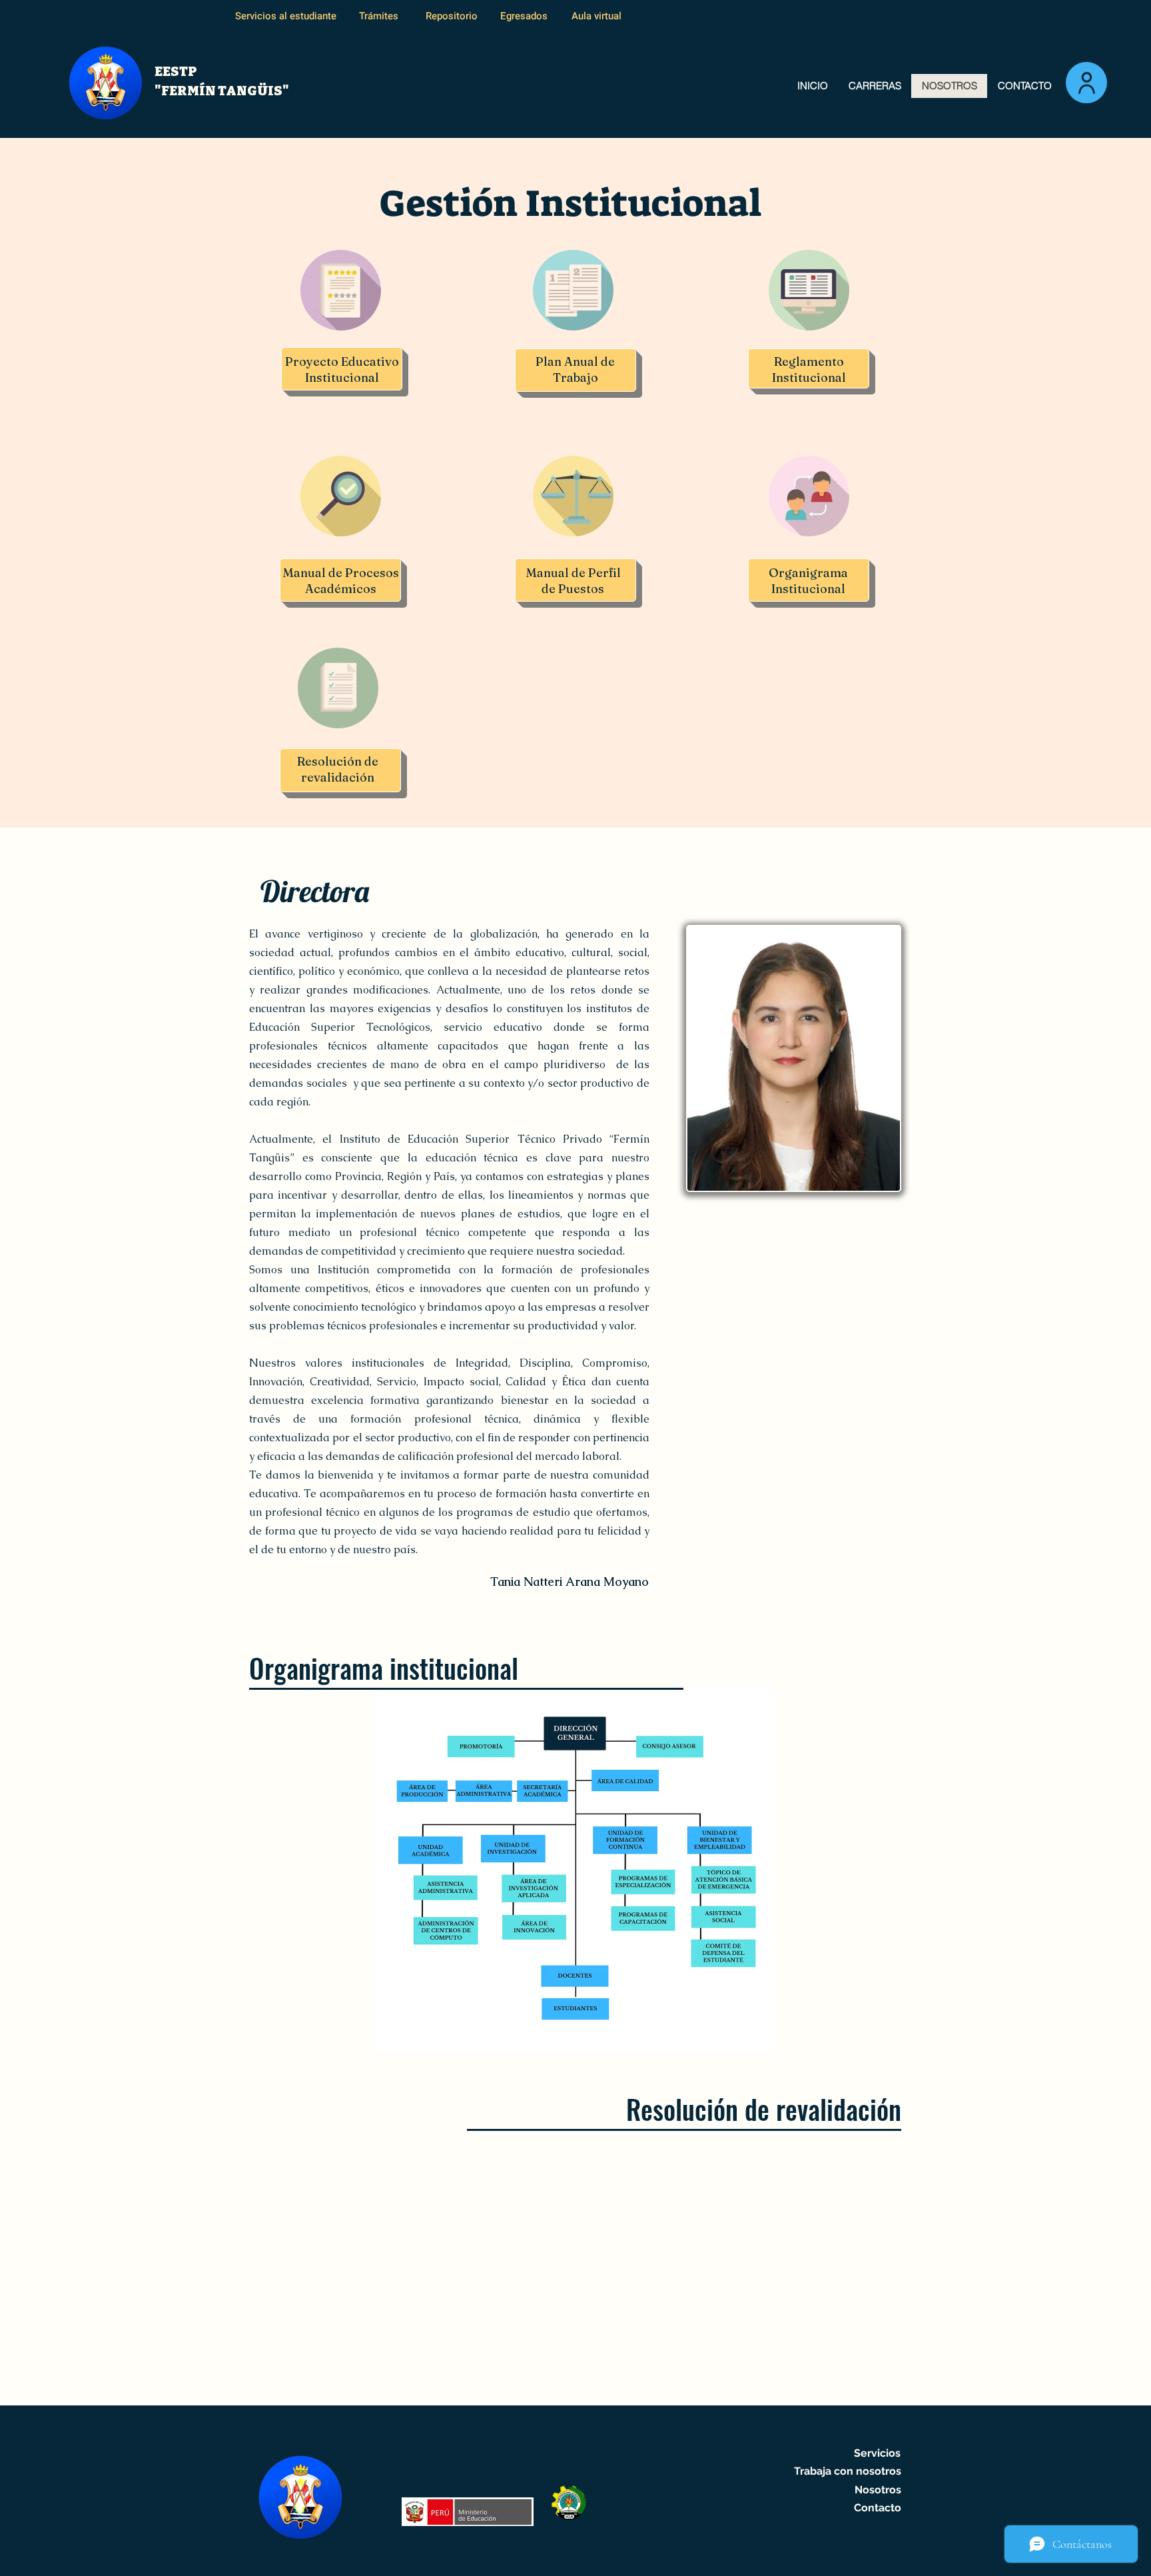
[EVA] (1086, 83)
